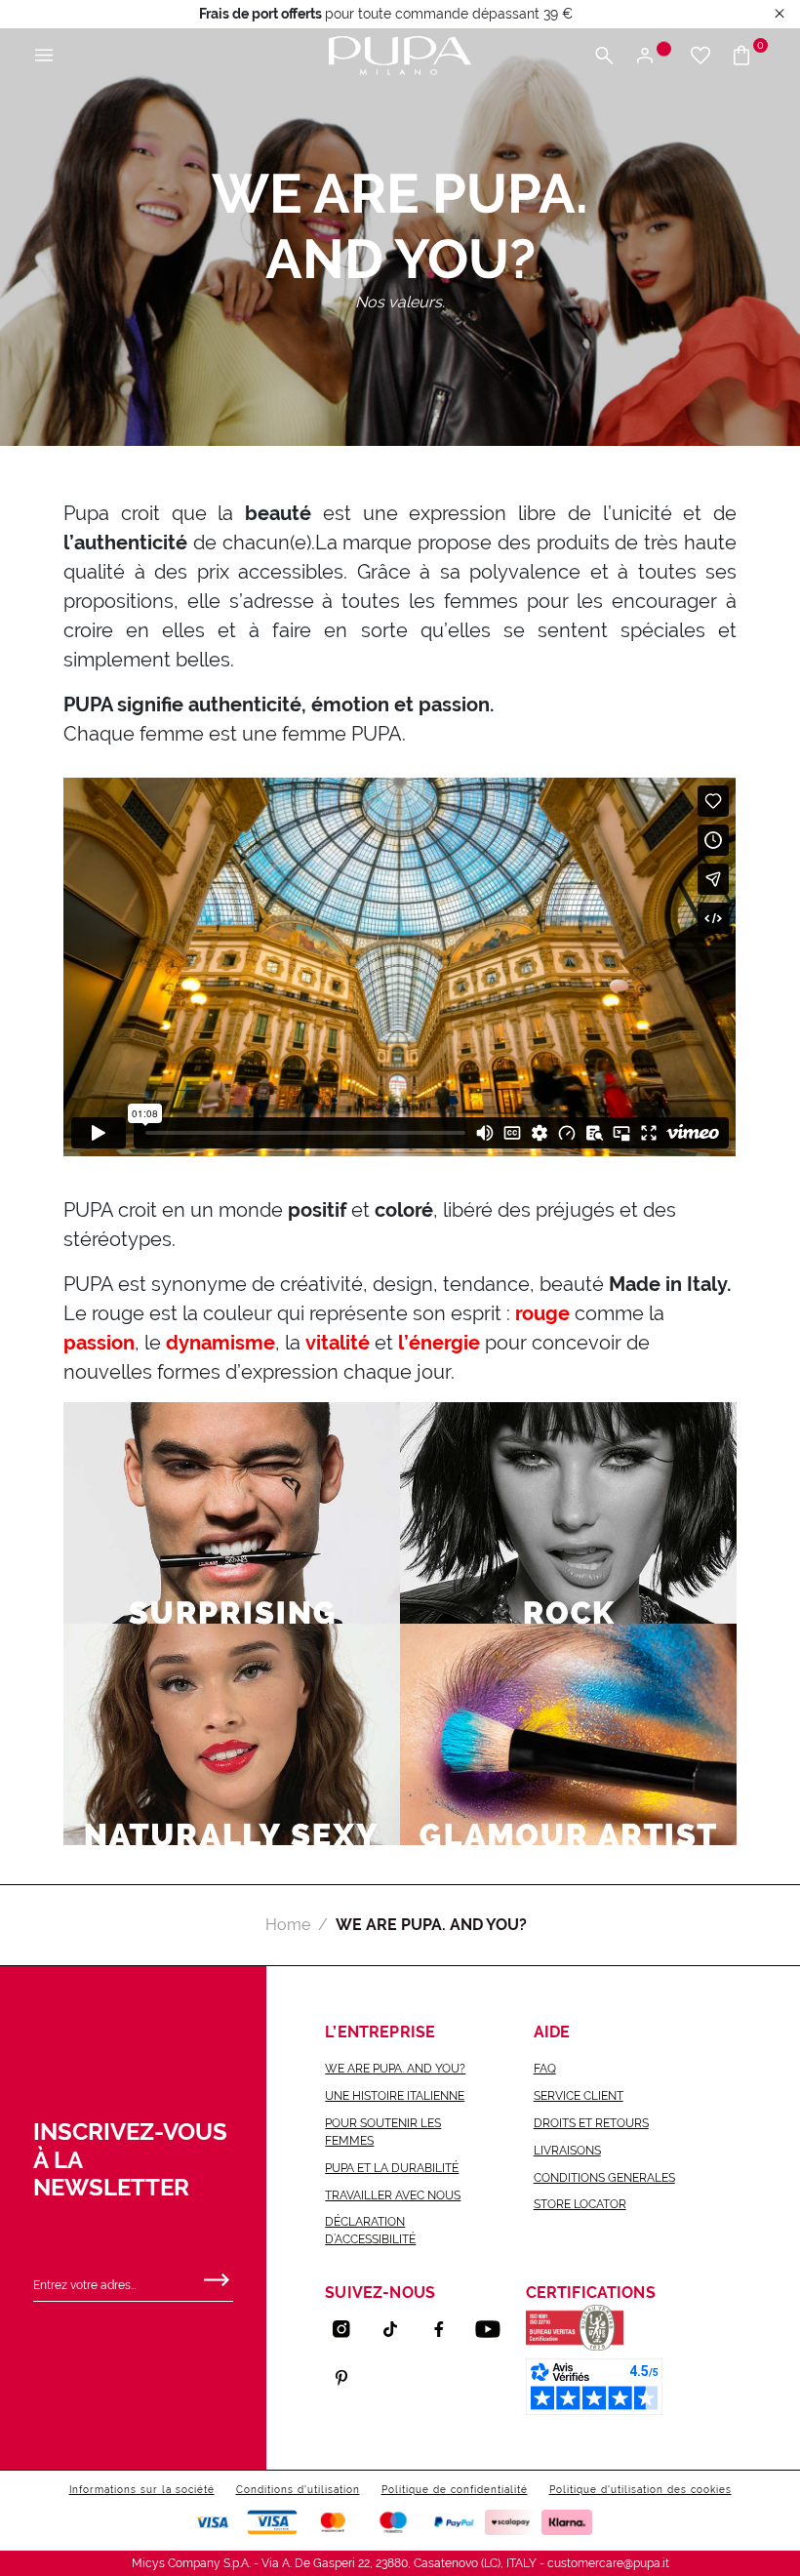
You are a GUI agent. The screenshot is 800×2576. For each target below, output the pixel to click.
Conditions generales (604, 2178)
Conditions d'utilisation (298, 2490)
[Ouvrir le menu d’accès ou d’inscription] (652, 56)
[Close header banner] (780, 14)
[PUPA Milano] (400, 54)
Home (288, 1925)
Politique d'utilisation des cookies (640, 2490)
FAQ (545, 2069)
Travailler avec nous (393, 2195)
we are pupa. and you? (395, 2069)
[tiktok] (398, 2329)
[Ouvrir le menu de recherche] (604, 56)
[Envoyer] (217, 2275)
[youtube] (496, 2329)
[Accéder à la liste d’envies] (700, 56)
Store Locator (580, 2204)
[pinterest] (349, 2378)
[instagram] (349, 2329)
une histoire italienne (395, 2096)
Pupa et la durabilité (392, 2168)
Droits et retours (591, 2123)
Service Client (579, 2096)
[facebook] (447, 2329)
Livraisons (567, 2151)
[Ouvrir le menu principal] (44, 56)
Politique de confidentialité (455, 2490)
